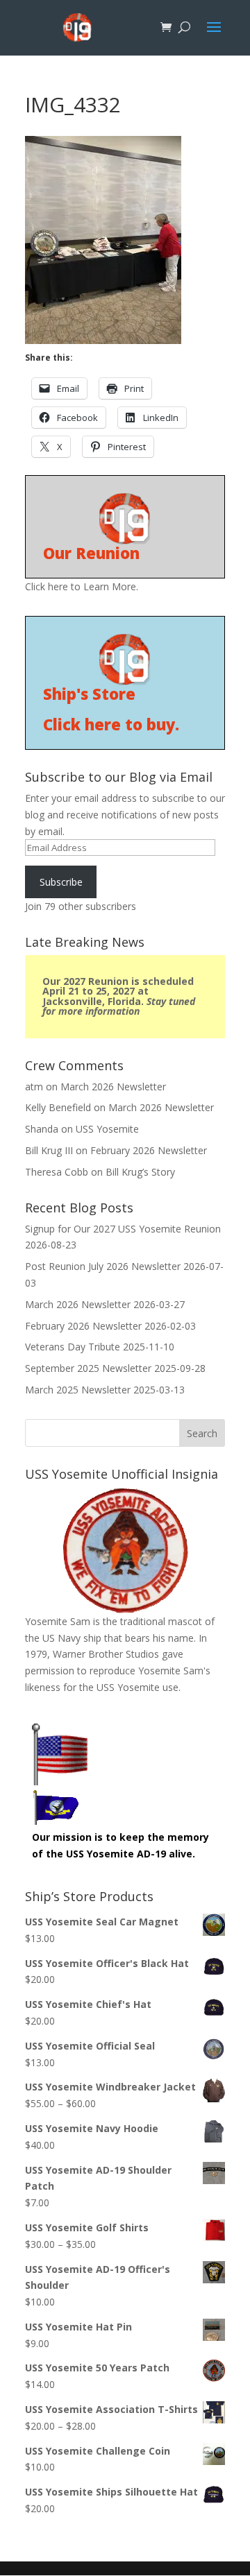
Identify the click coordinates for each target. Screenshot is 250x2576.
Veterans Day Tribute (73, 1347)
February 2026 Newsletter (149, 1150)
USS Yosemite (107, 1129)
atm (34, 1087)
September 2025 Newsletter (88, 1368)
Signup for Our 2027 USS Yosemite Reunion (123, 1229)
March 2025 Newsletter (78, 1390)
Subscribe (61, 882)
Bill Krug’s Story (140, 1172)
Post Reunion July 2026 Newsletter (103, 1266)
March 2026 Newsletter (113, 1087)
